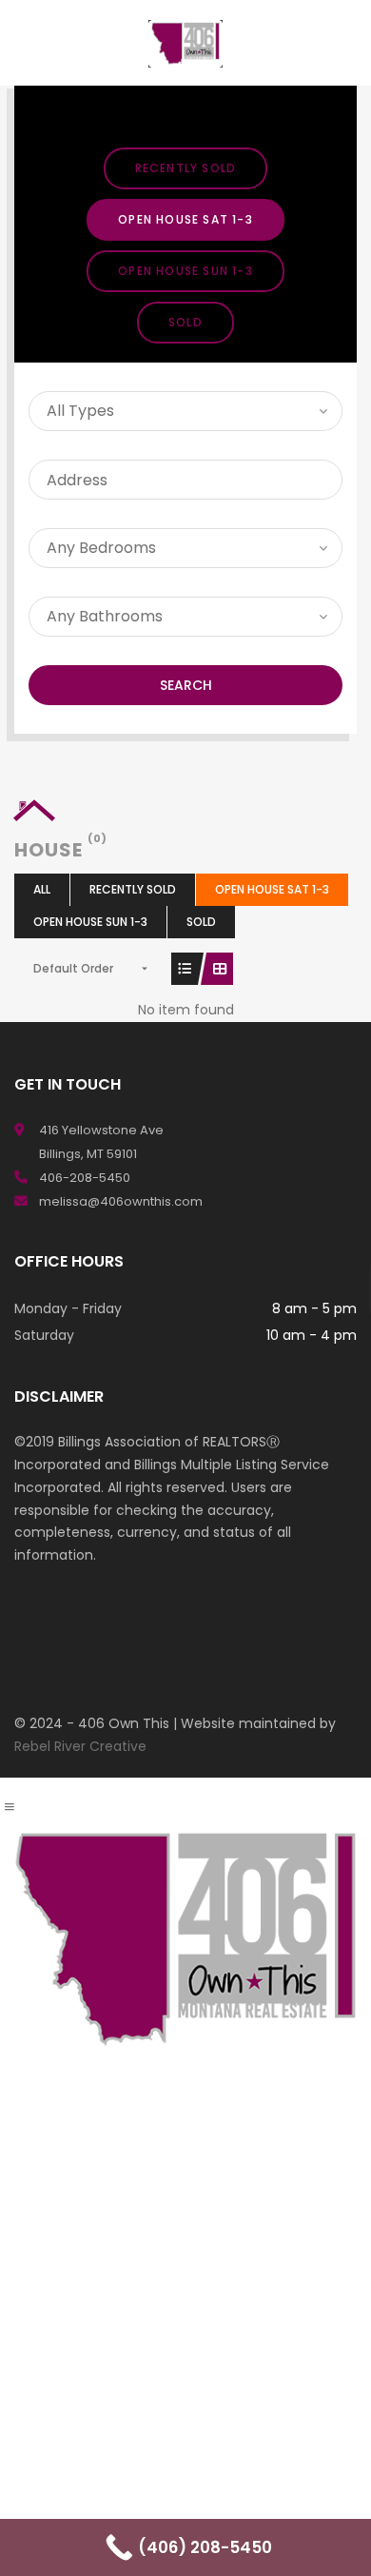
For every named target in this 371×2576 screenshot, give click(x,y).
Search (186, 685)
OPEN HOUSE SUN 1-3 (185, 271)
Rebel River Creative (80, 1746)
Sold (185, 322)
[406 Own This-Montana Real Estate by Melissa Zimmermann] (185, 43)
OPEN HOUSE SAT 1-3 (185, 219)
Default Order (73, 968)
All (42, 889)
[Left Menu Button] (10, 1807)
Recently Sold (186, 168)
